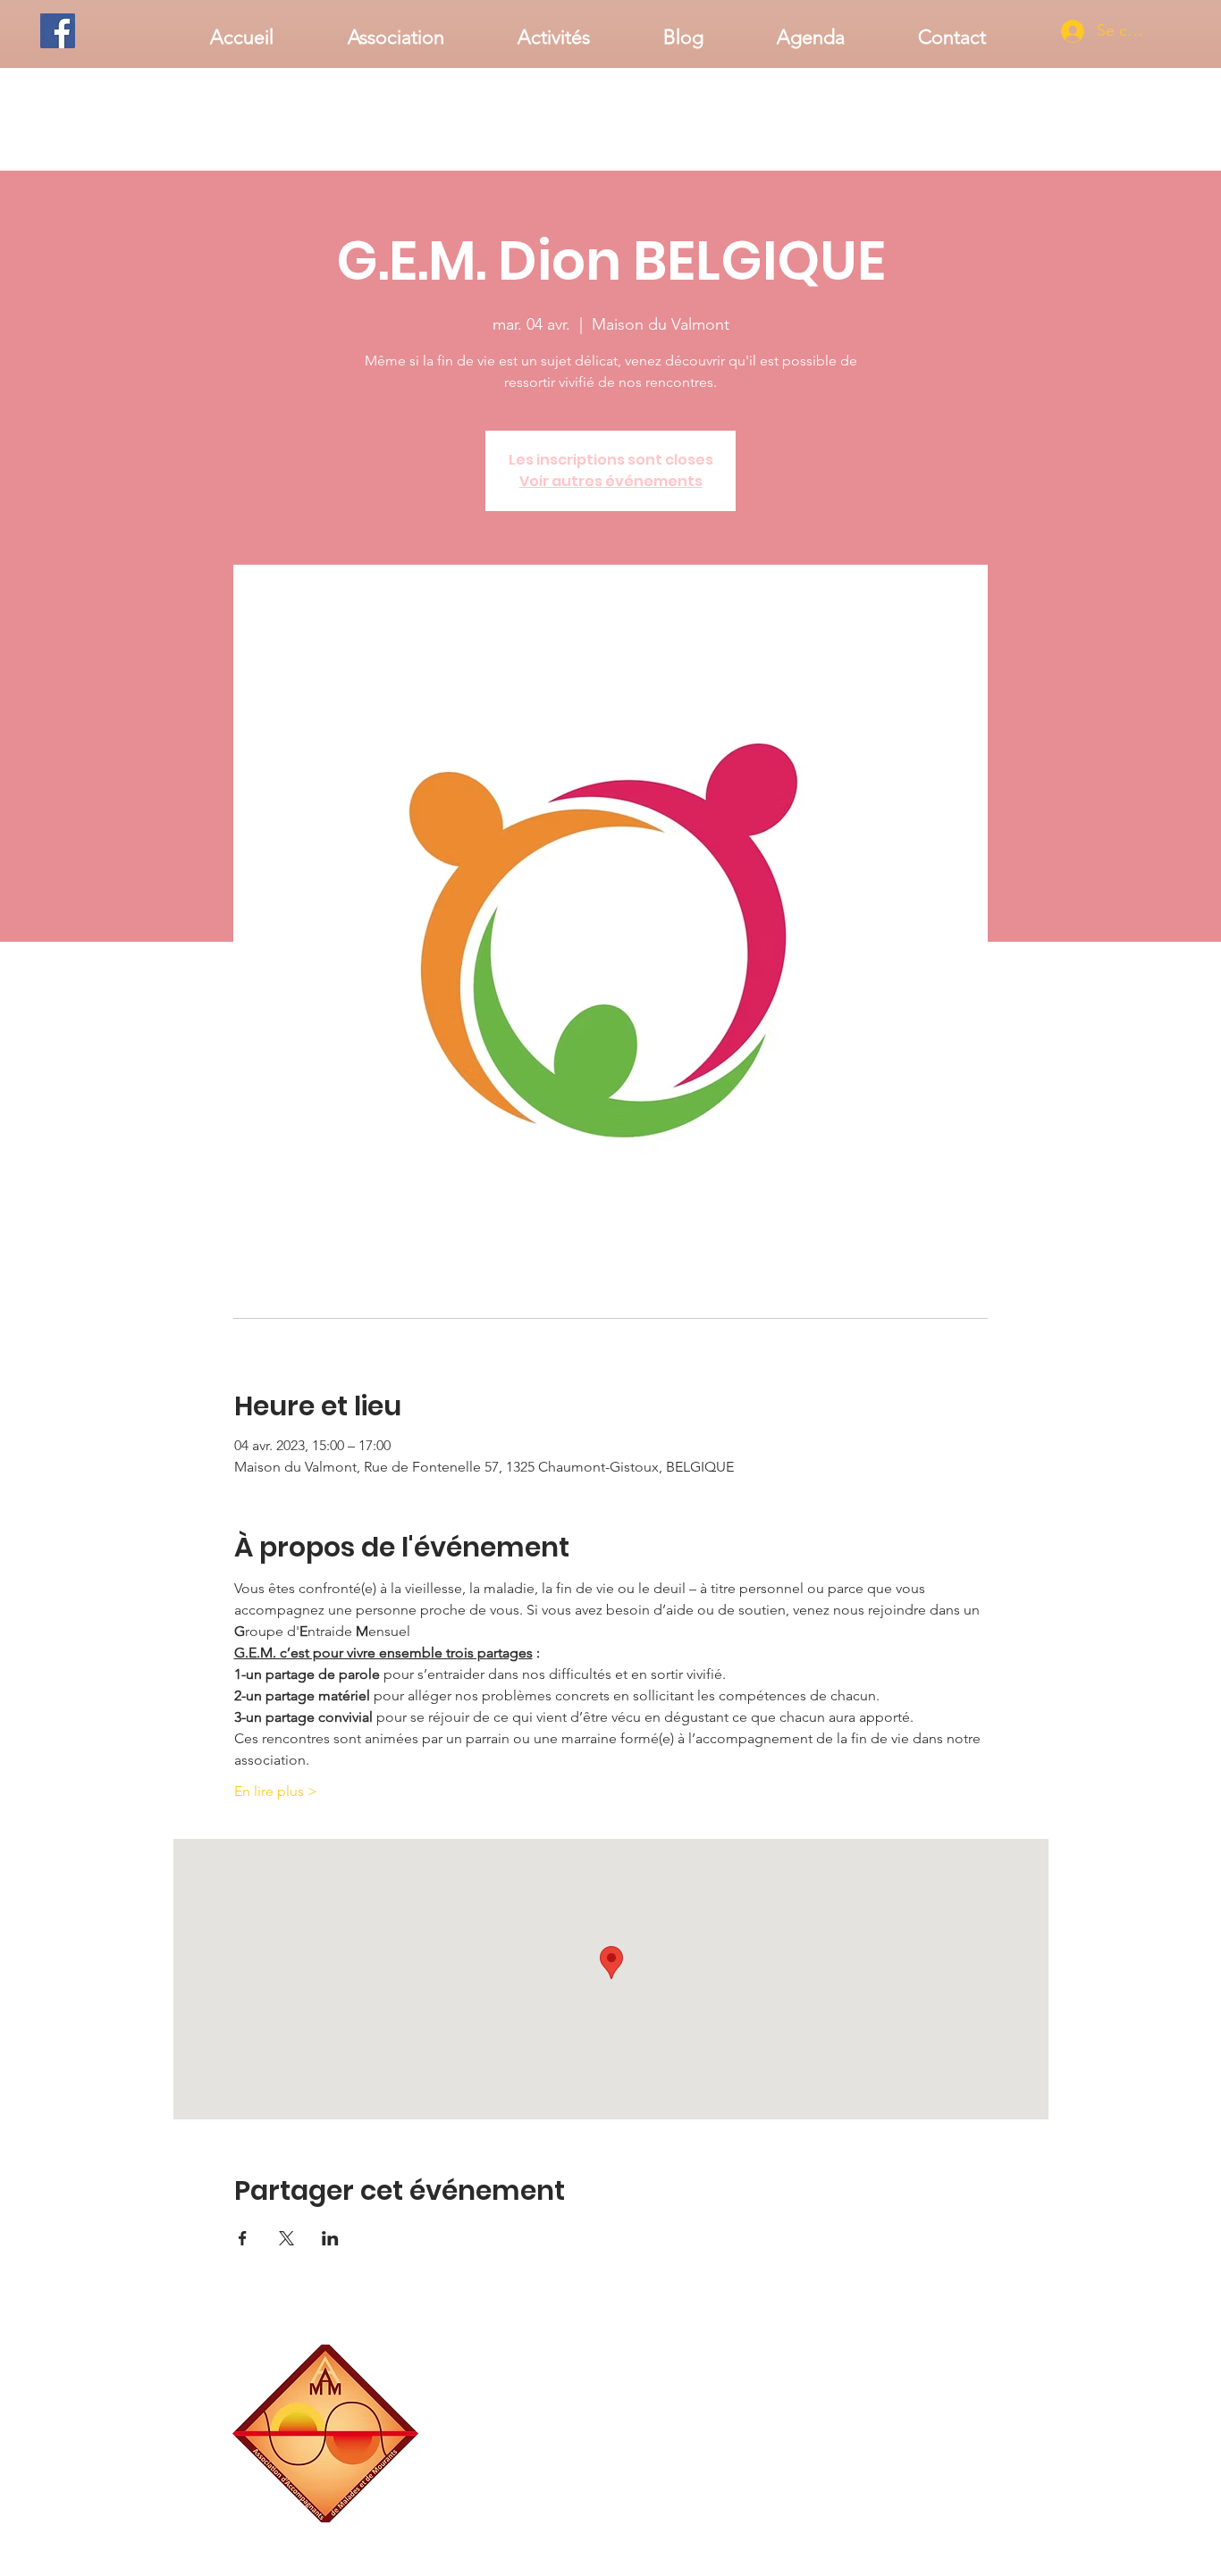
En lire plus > (276, 1791)
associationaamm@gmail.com (919, 2516)
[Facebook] (58, 31)
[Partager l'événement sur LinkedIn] (330, 2238)
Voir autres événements (611, 481)
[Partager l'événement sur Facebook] (243, 2238)
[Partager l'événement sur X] (286, 2238)
